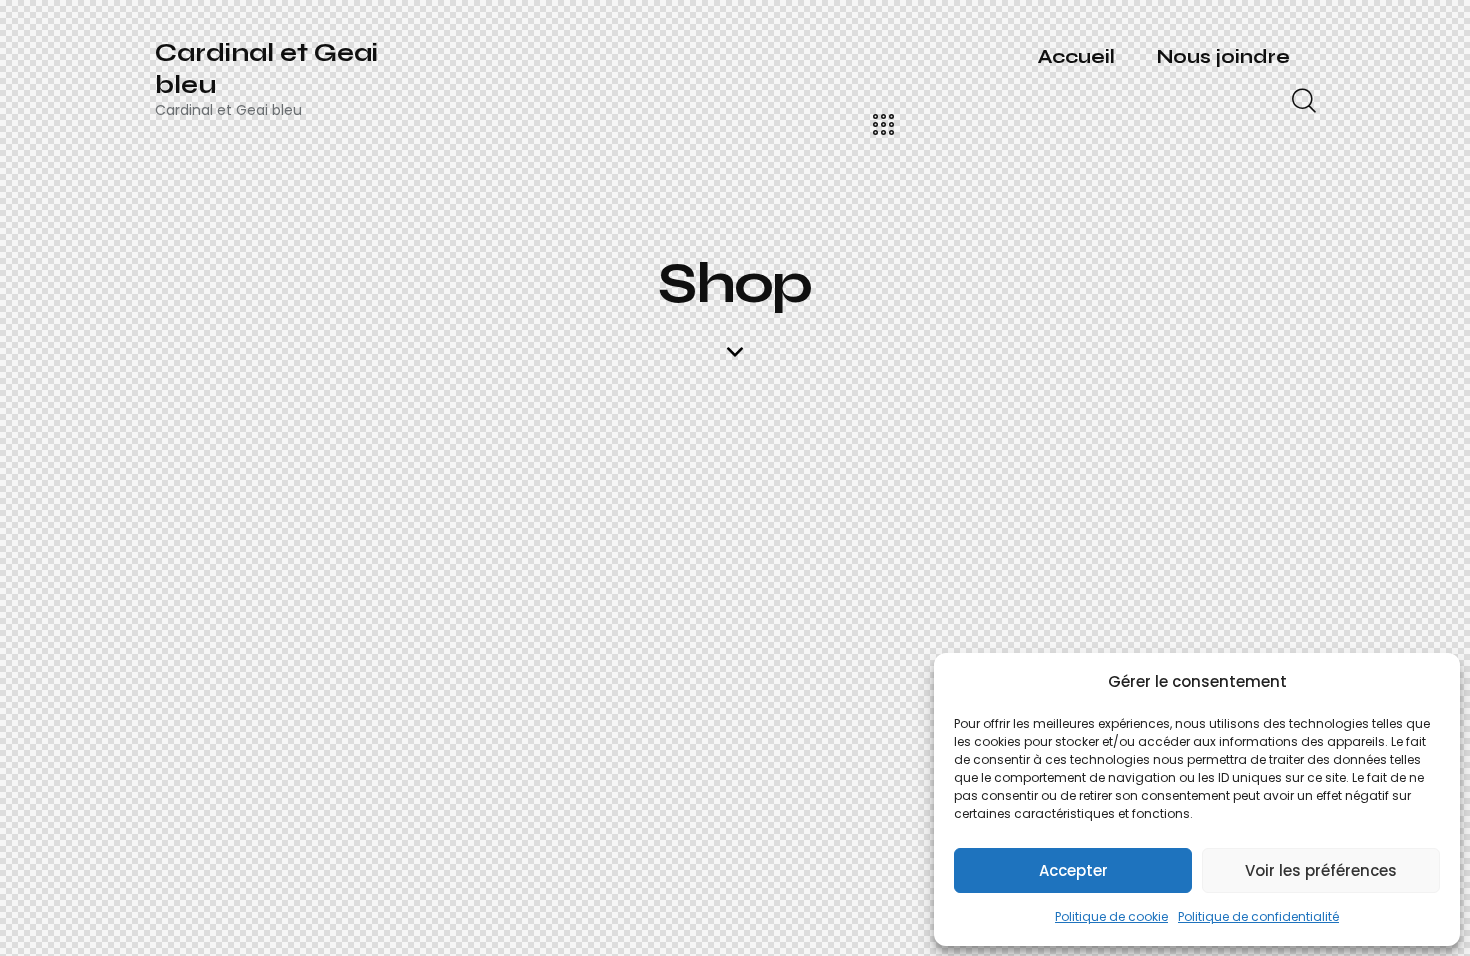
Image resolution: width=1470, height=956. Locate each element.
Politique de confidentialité (1258, 916)
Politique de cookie (1111, 916)
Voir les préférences (1321, 870)
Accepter (1073, 870)
